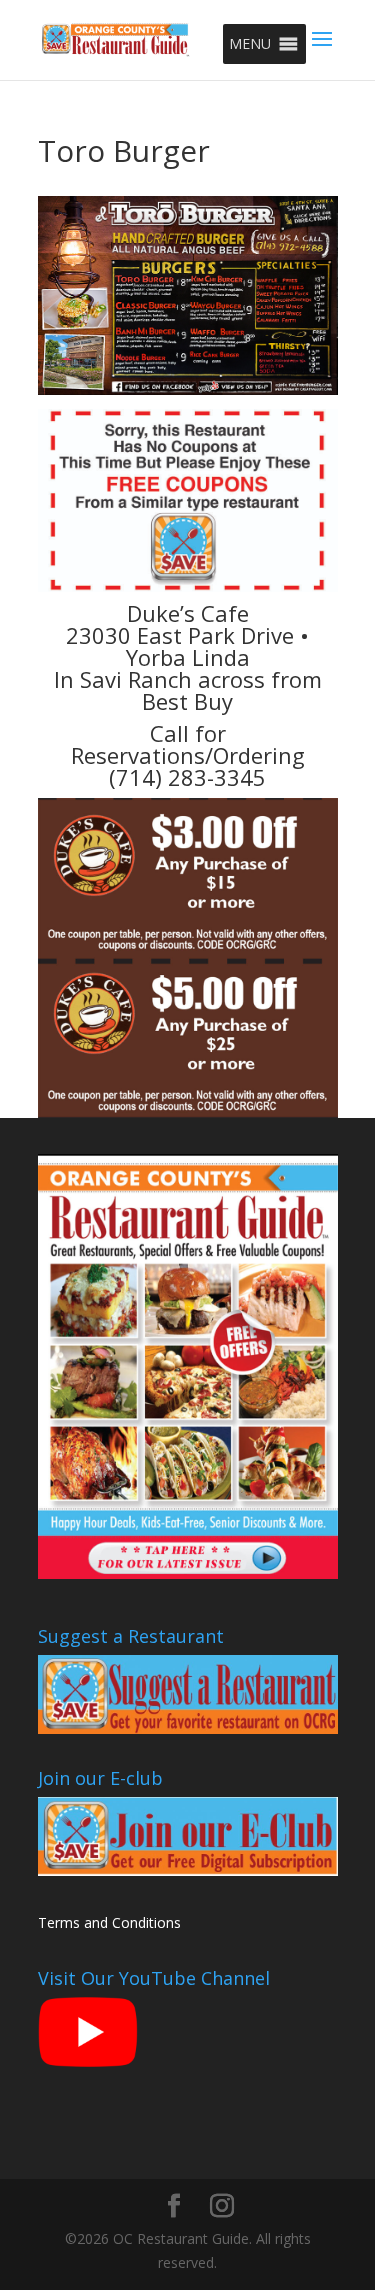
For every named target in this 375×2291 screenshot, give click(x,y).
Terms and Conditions (109, 1922)
